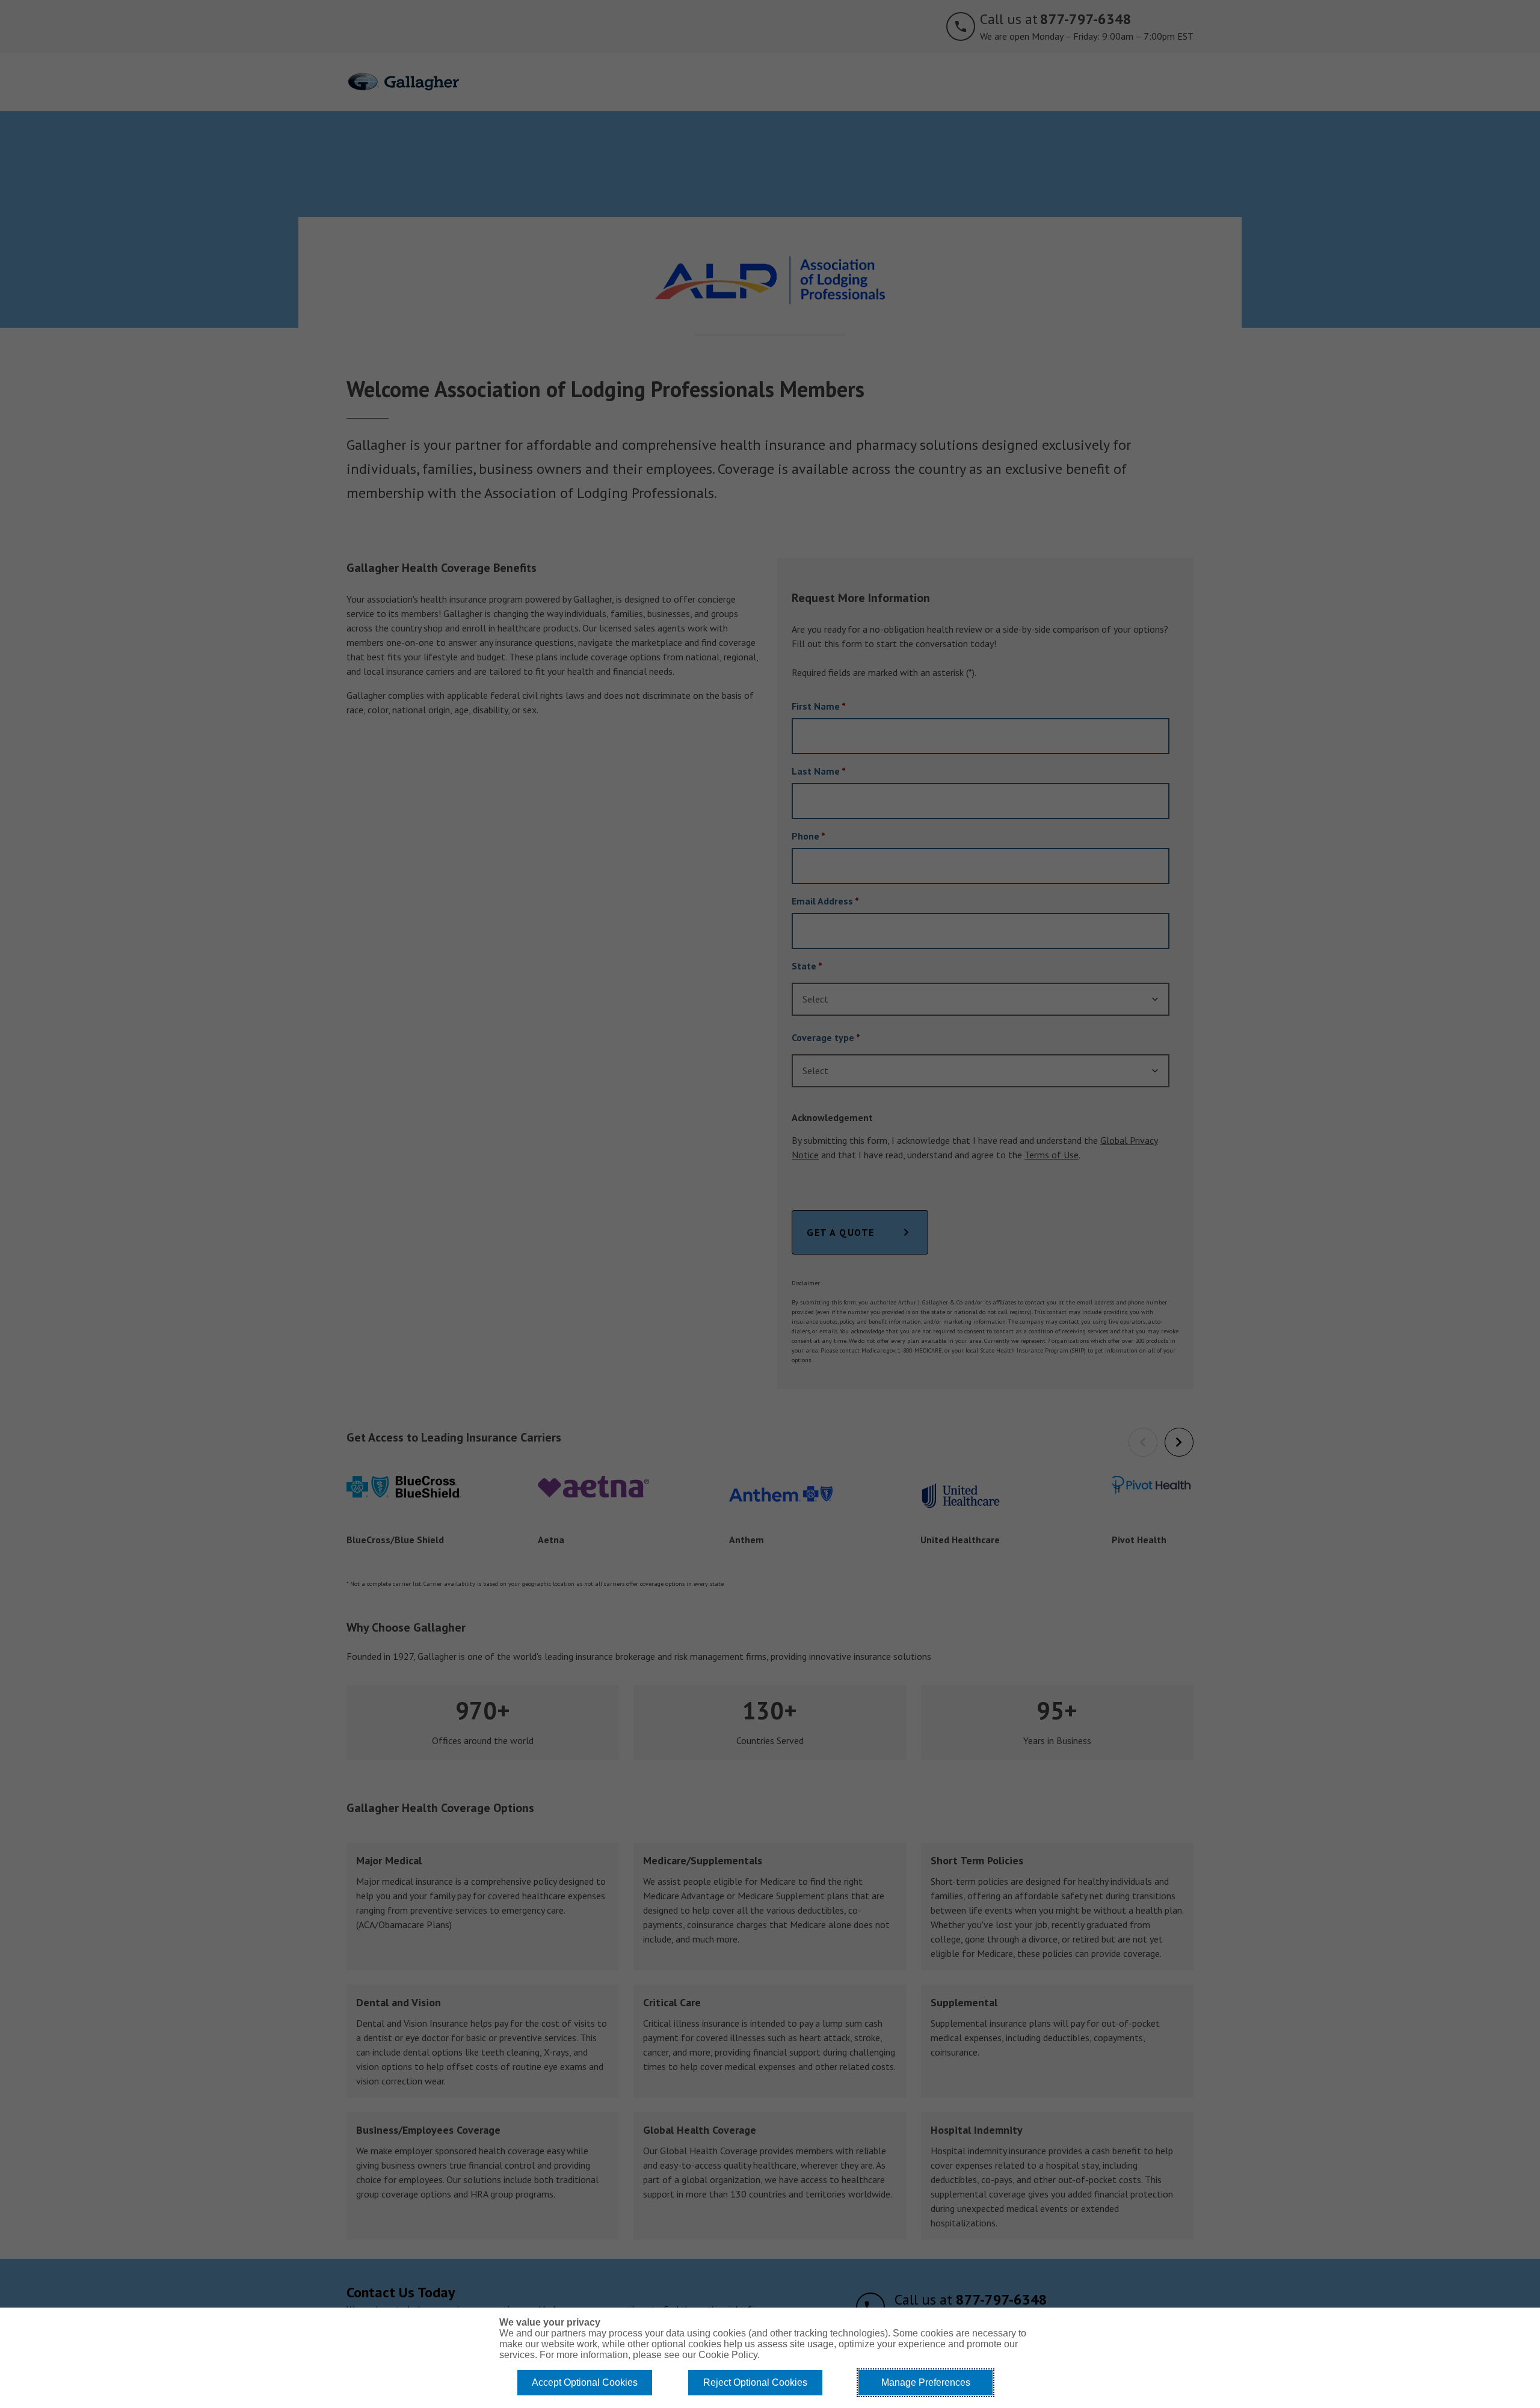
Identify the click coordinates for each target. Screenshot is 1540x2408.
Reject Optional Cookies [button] (755, 2382)
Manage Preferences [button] (926, 2382)
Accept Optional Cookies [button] (585, 2382)
